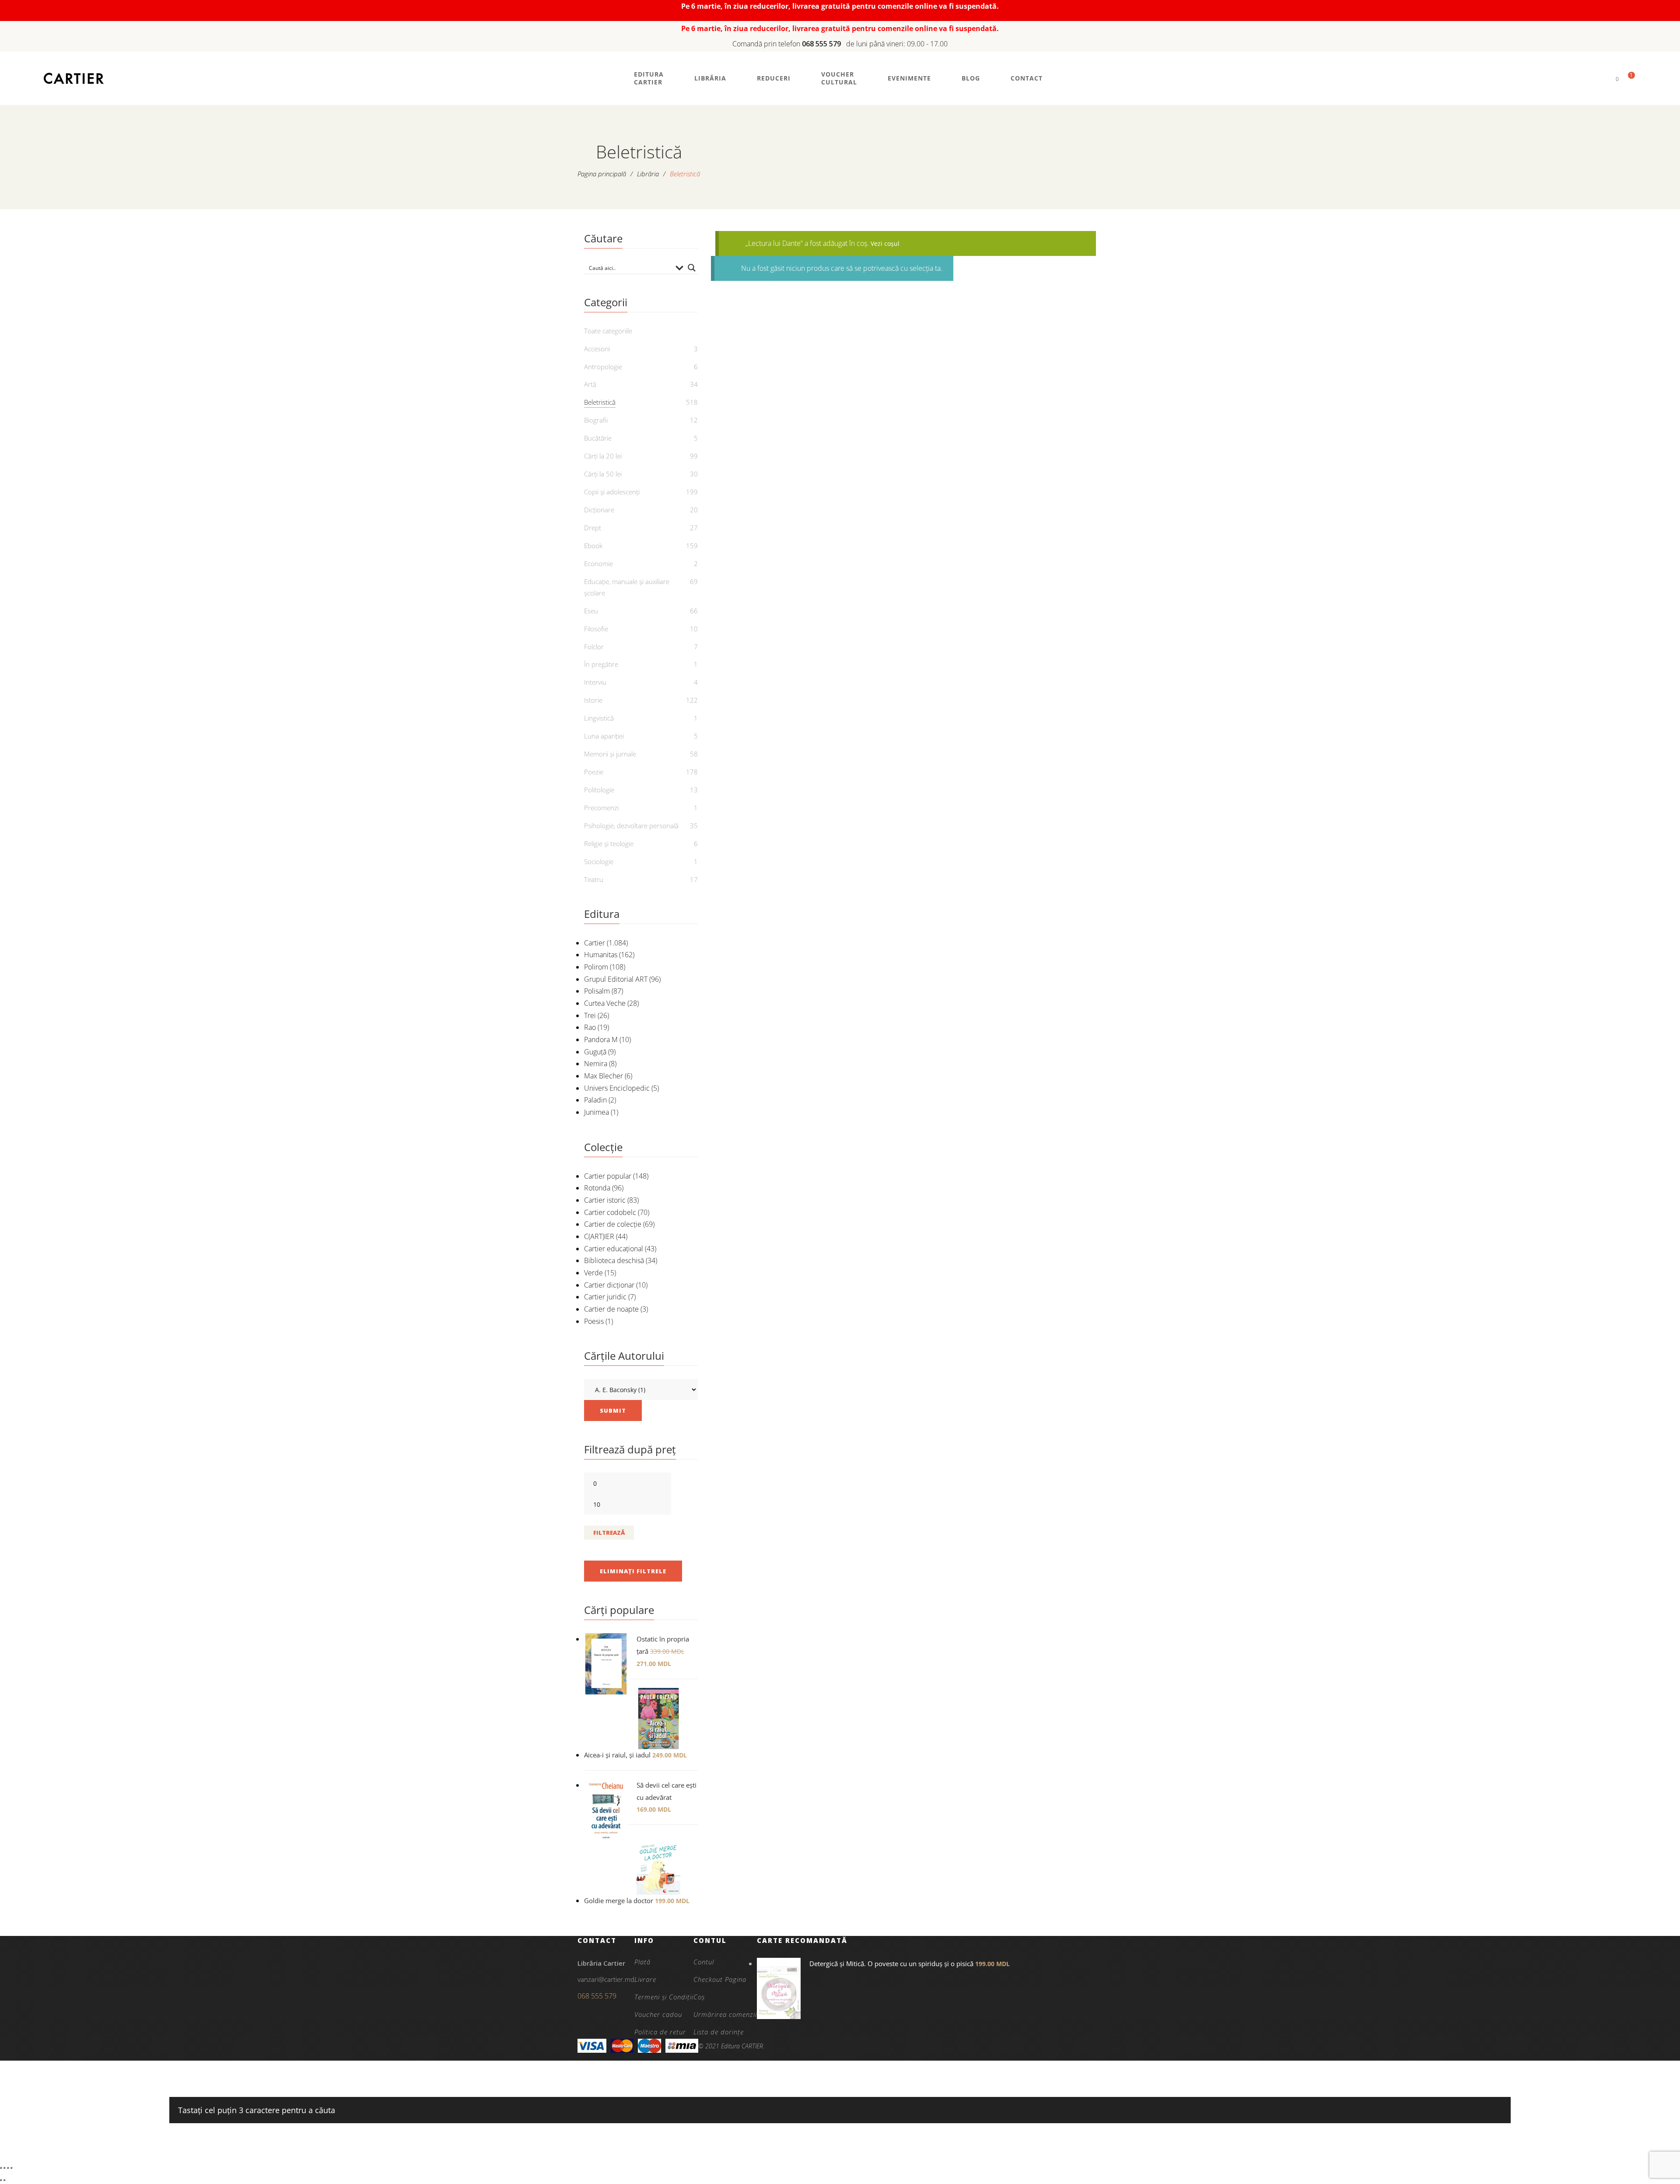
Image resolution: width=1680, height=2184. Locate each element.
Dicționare (599, 510)
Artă (590, 384)
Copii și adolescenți (612, 492)
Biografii (596, 420)
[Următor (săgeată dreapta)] (4, 2180)
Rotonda (597, 1188)
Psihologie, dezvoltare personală (631, 826)
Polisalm (597, 991)
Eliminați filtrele (633, 1571)
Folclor (594, 647)
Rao (590, 1027)
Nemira (596, 1064)
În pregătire (601, 664)
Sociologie (599, 861)
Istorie (593, 700)
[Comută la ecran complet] (4, 2168)
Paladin (595, 1100)
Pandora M (601, 1039)
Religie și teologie (609, 843)
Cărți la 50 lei (603, 474)
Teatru (594, 879)
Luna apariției (604, 736)
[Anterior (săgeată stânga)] (1, 2180)
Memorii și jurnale (610, 754)
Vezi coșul (885, 243)
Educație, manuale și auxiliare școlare (627, 587)
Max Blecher (604, 1076)
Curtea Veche (605, 1003)
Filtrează (609, 1533)
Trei (590, 1015)
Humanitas (601, 955)
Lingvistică (599, 718)
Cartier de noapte (611, 1309)
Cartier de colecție (613, 1224)
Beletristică (600, 402)
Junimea (597, 1112)
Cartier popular (608, 1176)
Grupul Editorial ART (616, 979)
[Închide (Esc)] (11, 2168)
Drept (593, 528)
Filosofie (596, 629)
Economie (598, 563)
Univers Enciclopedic (617, 1088)
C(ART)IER (599, 1236)
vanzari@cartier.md (606, 1979)
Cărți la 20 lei (603, 456)
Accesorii (597, 349)
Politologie (599, 790)
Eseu (591, 611)
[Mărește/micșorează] (1, 2168)
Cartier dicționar (609, 1285)
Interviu (595, 682)
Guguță (595, 1052)
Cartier (595, 943)
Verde (593, 1273)
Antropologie (603, 367)
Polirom (596, 967)
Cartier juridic (605, 1297)
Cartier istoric (605, 1200)
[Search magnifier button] (692, 268)
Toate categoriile (608, 331)
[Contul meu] (1602, 79)
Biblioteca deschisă (614, 1260)
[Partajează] (8, 2168)
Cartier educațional (614, 1249)
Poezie (594, 772)
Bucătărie (598, 438)
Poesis (594, 1321)
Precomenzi (601, 808)
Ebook (593, 546)
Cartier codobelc (610, 1212)
